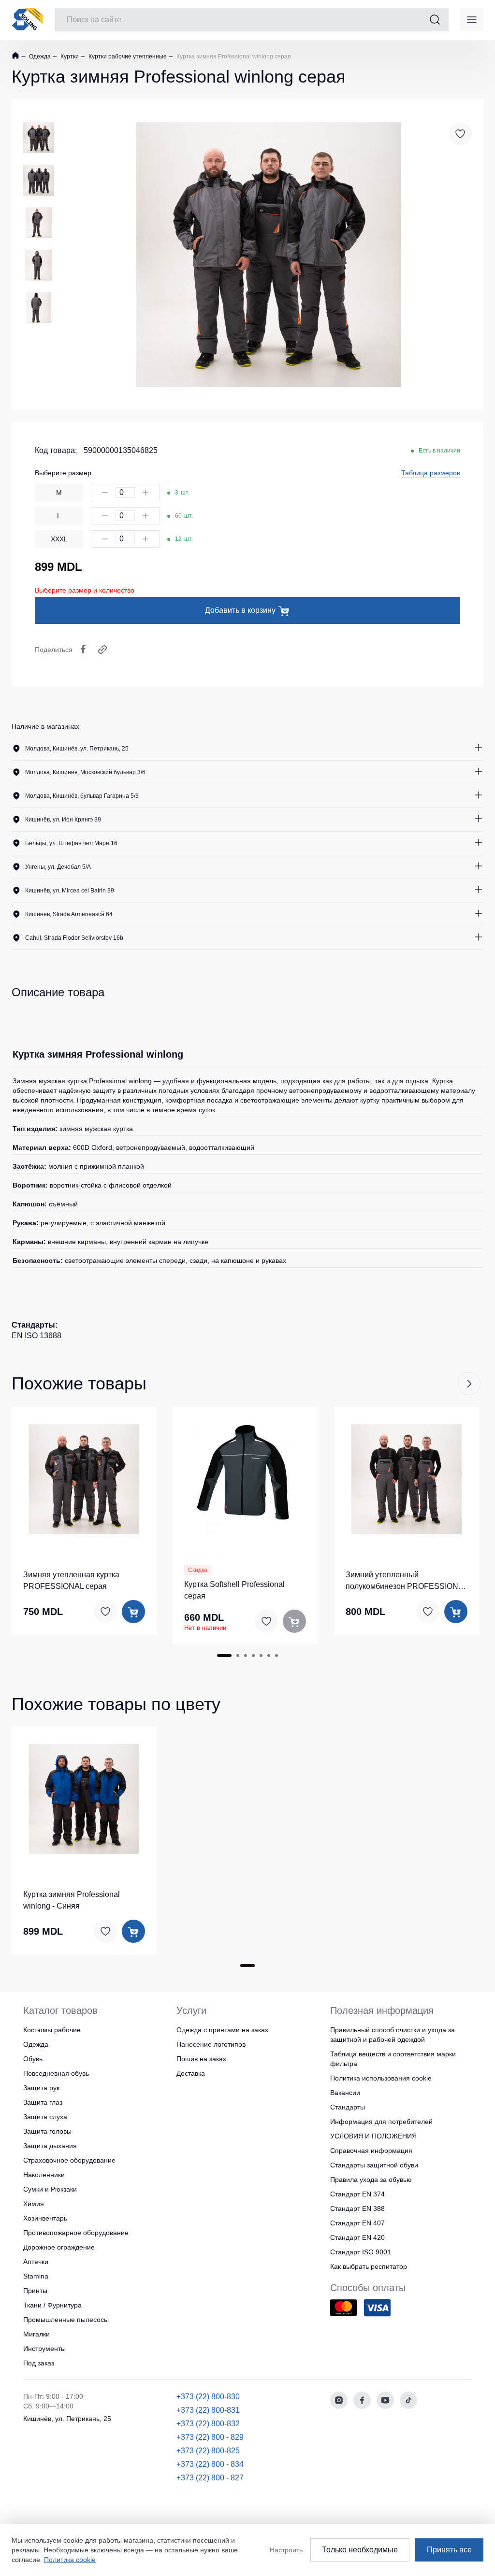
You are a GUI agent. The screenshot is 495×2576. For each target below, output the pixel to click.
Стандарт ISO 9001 (361, 2252)
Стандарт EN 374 (357, 2194)
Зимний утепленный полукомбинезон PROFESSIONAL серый (407, 1581)
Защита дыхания (50, 2146)
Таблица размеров (431, 473)
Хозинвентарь (45, 2218)
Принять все (449, 2550)
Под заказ (39, 2363)
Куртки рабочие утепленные (127, 57)
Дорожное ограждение (59, 2247)
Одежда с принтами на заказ (222, 2030)
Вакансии (345, 2093)
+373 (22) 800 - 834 (210, 2464)
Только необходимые (360, 2550)
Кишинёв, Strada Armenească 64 (69, 914)
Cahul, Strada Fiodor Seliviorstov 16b (74, 938)
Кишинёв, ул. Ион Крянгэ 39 (63, 820)
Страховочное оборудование (69, 2160)
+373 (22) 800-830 (208, 2397)
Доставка (191, 2073)
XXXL (59, 539)
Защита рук (41, 2088)
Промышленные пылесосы (66, 2320)
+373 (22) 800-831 (208, 2410)
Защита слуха (45, 2117)
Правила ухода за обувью (371, 2180)
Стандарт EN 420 (357, 2237)
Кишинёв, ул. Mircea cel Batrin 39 (70, 891)
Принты (35, 2291)
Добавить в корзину (240, 610)
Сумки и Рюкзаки (50, 2189)
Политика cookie (70, 2560)
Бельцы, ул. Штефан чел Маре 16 (71, 843)
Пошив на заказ (201, 2059)
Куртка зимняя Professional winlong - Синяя (72, 1900)
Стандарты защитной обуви (374, 2165)
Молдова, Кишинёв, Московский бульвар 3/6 (85, 772)
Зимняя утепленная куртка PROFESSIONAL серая (71, 1580)
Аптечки (36, 2262)
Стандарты (348, 2107)
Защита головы (47, 2131)
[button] (469, 1384)
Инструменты (44, 2349)
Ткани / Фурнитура (52, 2305)
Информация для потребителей (381, 2122)
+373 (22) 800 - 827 (210, 2478)
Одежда (39, 57)
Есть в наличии (439, 451)
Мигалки (36, 2334)
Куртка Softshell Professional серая (234, 1590)
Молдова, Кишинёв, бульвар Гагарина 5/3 (82, 796)
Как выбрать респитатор (369, 2266)
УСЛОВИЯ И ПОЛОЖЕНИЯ (373, 2136)
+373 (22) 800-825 (208, 2451)
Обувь (33, 2059)
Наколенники (44, 2175)
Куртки (69, 57)
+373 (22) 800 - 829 (210, 2437)
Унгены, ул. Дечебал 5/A (58, 867)
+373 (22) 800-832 (208, 2424)
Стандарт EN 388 (357, 2208)
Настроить (286, 2550)
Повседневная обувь (56, 2073)
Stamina (36, 2276)
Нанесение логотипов (211, 2044)
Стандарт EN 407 (357, 2223)
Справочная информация (371, 2151)
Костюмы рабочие (52, 2030)
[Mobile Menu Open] (472, 20)
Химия (34, 2204)
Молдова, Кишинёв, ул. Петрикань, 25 (77, 749)
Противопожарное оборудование (76, 2233)
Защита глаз (43, 2102)
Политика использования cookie (381, 2078)
